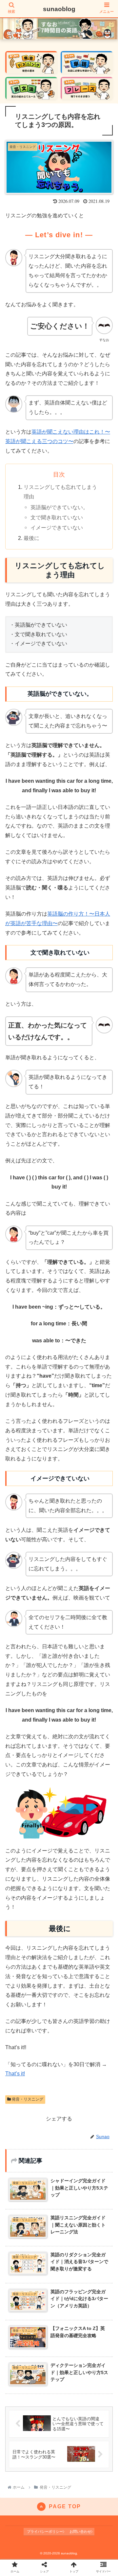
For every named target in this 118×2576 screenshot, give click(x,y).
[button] (106, 1335)
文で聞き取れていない (57, 517)
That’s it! (15, 2074)
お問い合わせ (80, 2531)
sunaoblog (59, 9)
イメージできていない (57, 528)
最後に (31, 538)
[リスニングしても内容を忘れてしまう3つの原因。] (72, 1655)
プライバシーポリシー (45, 2531)
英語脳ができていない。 (59, 507)
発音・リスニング (27, 2099)
